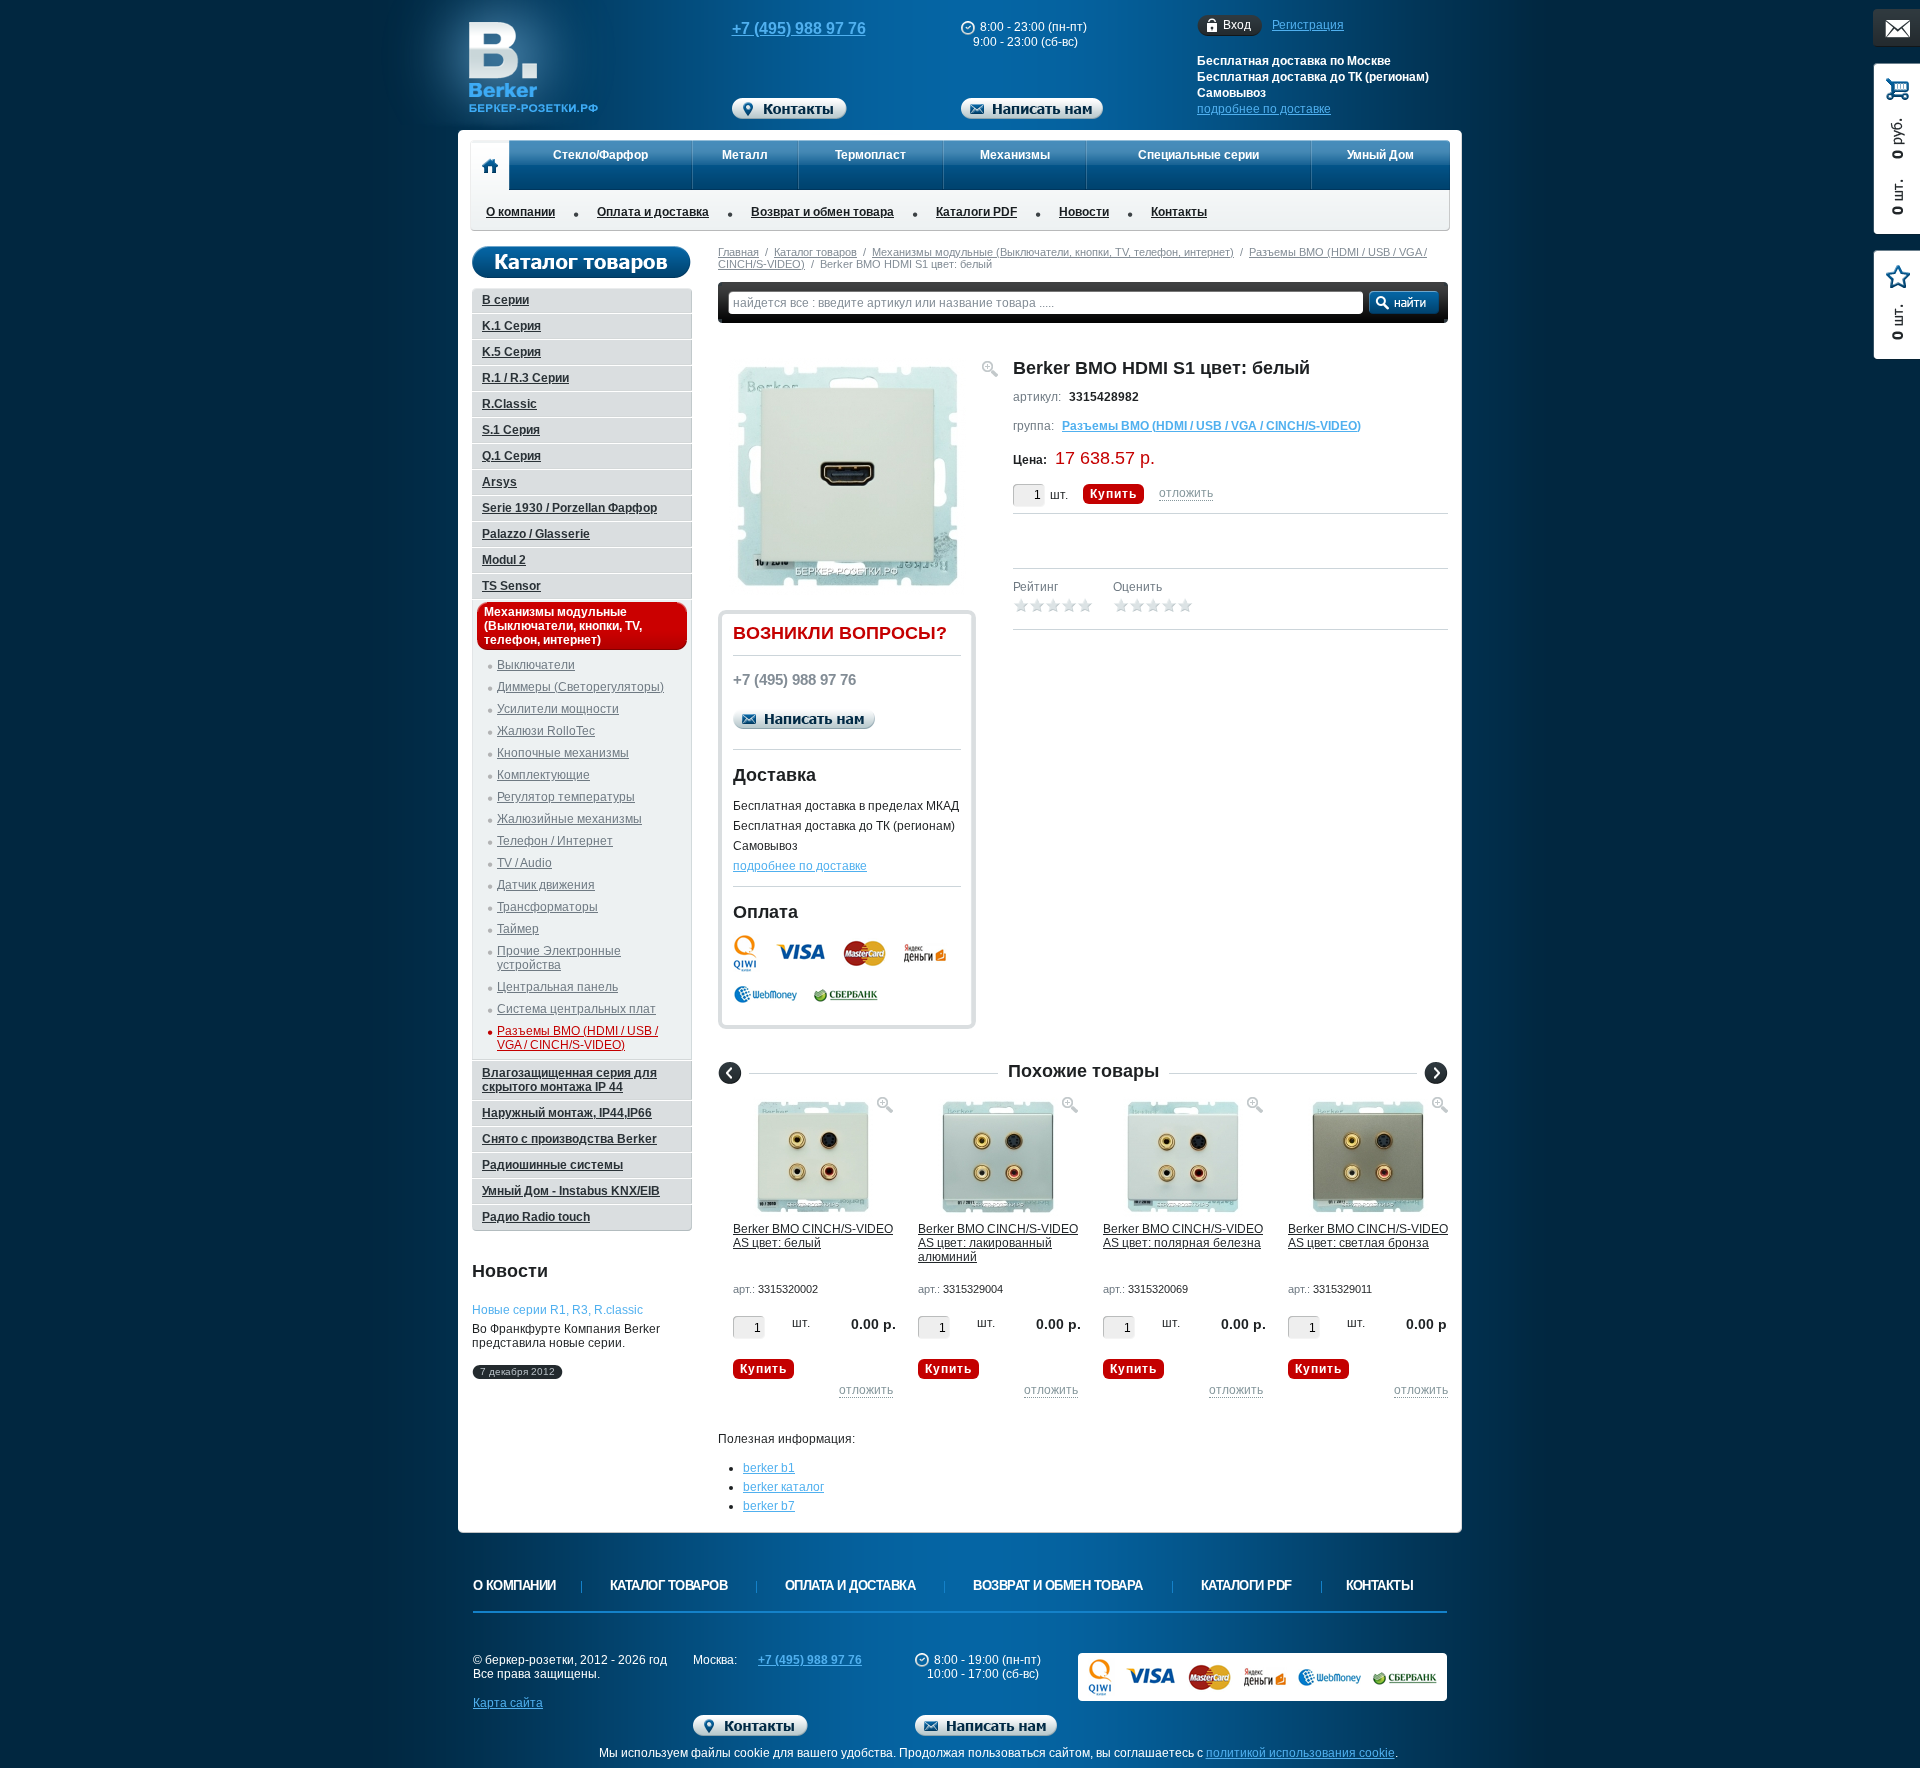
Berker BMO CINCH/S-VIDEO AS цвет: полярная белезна (1183, 1236)
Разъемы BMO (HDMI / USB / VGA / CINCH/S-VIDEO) (1211, 426)
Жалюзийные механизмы (569, 819)
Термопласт (870, 155)
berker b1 (769, 1468)
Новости (1084, 212)
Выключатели (536, 665)
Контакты (1179, 212)
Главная (738, 252)
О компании (520, 212)
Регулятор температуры (566, 797)
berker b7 (769, 1506)
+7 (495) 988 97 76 (799, 28)
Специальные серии (1198, 155)
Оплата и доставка (653, 212)
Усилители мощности (558, 709)
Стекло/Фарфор (600, 155)
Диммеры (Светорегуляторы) (580, 687)
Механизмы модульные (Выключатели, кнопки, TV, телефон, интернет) (1053, 252)
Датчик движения (546, 885)
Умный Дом (1380, 155)
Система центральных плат (576, 1009)
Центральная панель (557, 987)
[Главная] (489, 165)
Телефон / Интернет (555, 841)
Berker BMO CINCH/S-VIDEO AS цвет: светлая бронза (1368, 1236)
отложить (1186, 493)
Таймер (518, 929)
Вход (1237, 25)
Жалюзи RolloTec (546, 731)
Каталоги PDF (976, 212)
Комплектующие (543, 775)
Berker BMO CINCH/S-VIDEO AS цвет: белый (813, 1236)
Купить (1113, 494)
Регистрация (1308, 25)
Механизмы (1015, 155)
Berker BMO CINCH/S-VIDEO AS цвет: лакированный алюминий (998, 1243)
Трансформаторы (547, 907)
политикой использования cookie (1300, 1753)
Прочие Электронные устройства (559, 958)
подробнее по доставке (1264, 109)
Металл (745, 155)
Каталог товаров (815, 252)
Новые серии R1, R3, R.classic (557, 1310)
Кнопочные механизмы (563, 753)
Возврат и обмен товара (822, 212)
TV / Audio (524, 863)
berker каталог (783, 1487)
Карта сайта (508, 1703)
